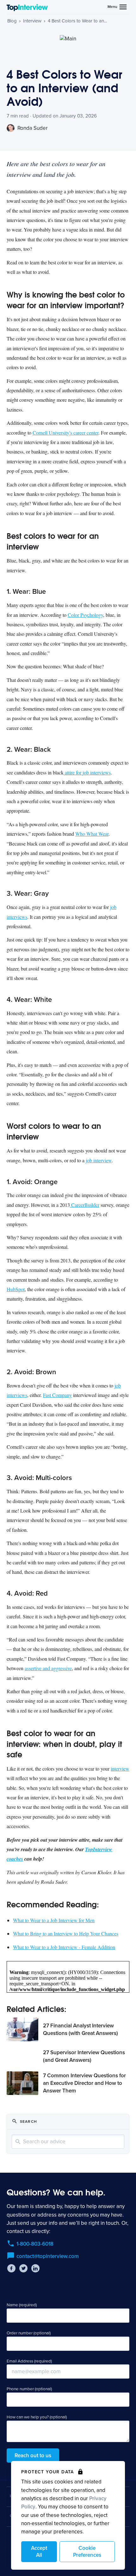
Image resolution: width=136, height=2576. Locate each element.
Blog (12, 21)
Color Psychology (85, 615)
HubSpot (16, 1289)
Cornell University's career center (65, 433)
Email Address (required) (29, 2361)
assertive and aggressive (48, 1668)
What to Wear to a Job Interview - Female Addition (64, 1947)
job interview (99, 1160)
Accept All (39, 2552)
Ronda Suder (32, 128)
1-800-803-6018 (35, 2244)
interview (120, 1769)
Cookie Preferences (87, 2552)
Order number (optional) (29, 2333)
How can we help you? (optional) (37, 2417)
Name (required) (22, 2305)
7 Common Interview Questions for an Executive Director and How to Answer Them (84, 2083)
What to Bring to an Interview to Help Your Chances (66, 1933)
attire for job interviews (87, 772)
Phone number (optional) (29, 2389)
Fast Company (57, 1395)
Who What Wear (92, 834)
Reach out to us (33, 2456)
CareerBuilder (85, 1205)
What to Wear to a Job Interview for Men (54, 1920)
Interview (32, 21)
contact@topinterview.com (48, 2256)
